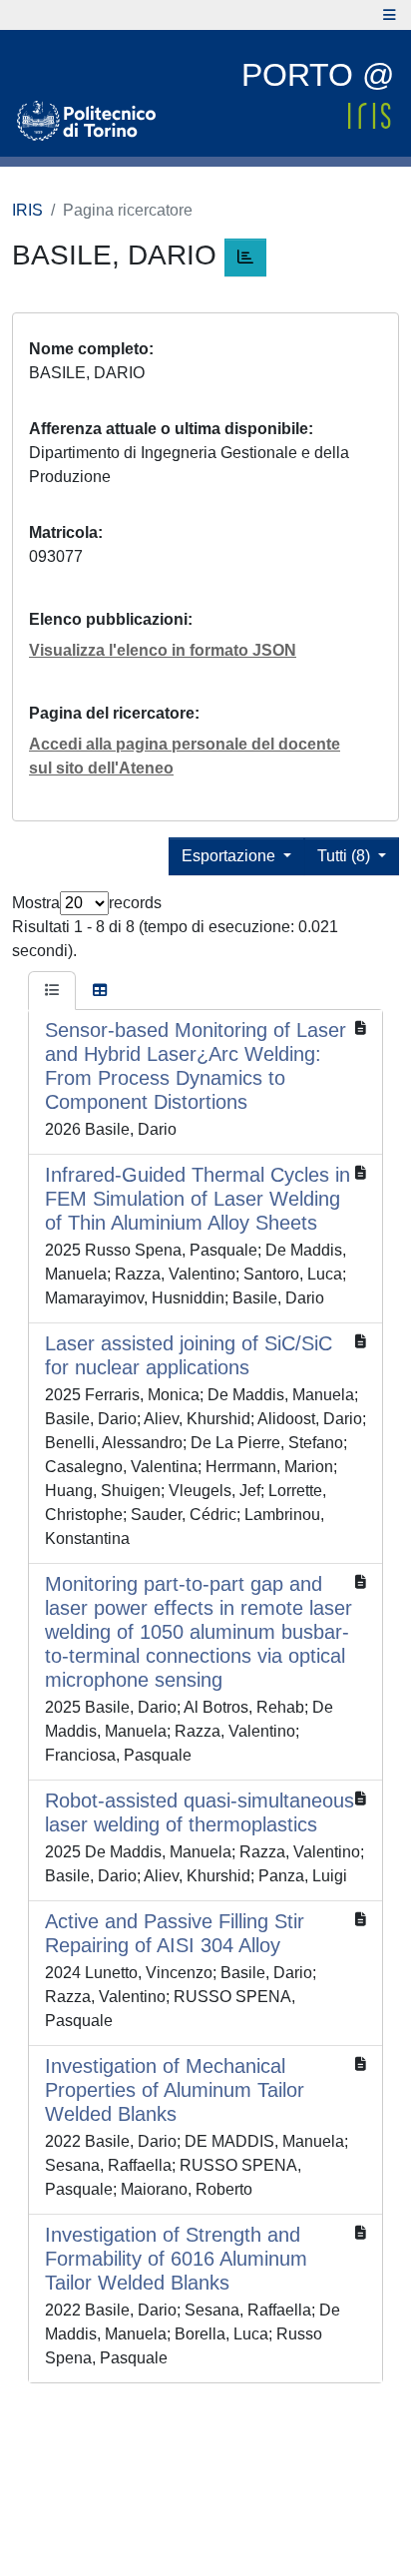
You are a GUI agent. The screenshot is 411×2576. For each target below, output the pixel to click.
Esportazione (230, 856)
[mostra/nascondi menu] (390, 15)
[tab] (52, 991)
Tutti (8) (346, 856)
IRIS (27, 210)
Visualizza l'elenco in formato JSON (163, 650)
